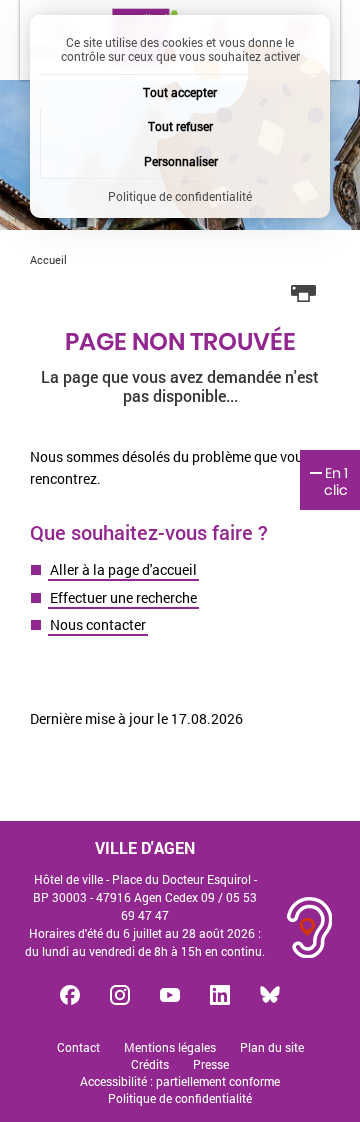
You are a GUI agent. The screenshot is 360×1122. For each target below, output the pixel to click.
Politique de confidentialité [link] (180, 196)
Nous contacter (98, 624)
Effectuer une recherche (123, 597)
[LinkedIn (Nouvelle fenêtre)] (220, 995)
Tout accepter (180, 92)
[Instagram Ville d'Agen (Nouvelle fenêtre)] (120, 995)
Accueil (48, 259)
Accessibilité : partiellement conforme (180, 1081)
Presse (211, 1064)
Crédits (150, 1064)
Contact (78, 1047)
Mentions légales (170, 1047)
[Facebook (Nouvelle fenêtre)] (70, 995)
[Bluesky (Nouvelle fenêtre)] (270, 995)
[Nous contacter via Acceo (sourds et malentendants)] (310, 927)
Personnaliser (181, 161)
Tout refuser (180, 126)
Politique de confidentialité (180, 1098)
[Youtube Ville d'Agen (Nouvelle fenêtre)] (170, 995)
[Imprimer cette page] (304, 294)
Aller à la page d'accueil (123, 569)
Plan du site (272, 1047)
